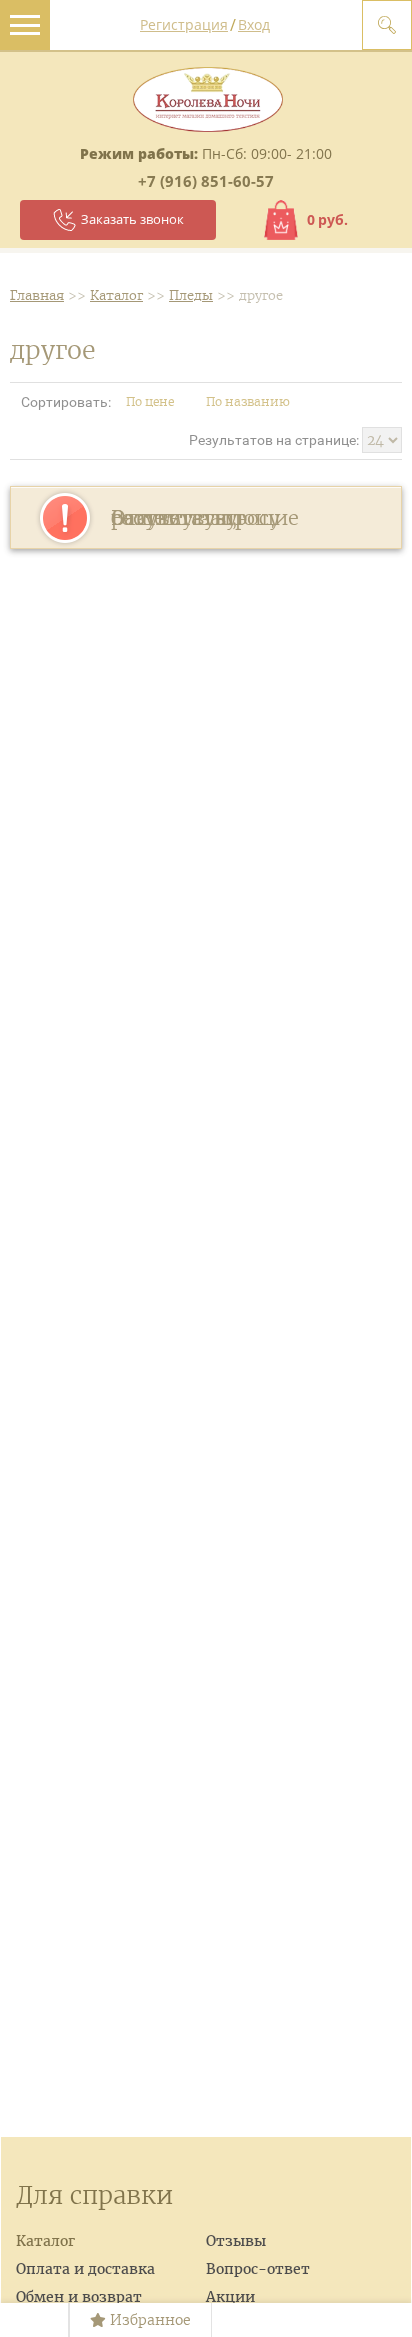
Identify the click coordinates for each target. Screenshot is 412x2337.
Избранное (148, 2320)
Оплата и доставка (85, 2269)
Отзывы (236, 2241)
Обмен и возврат (79, 2297)
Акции (230, 2297)
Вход (254, 24)
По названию (249, 401)
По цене (151, 401)
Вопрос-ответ (258, 2269)
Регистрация (184, 24)
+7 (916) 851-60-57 (206, 181)
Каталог (45, 2241)
